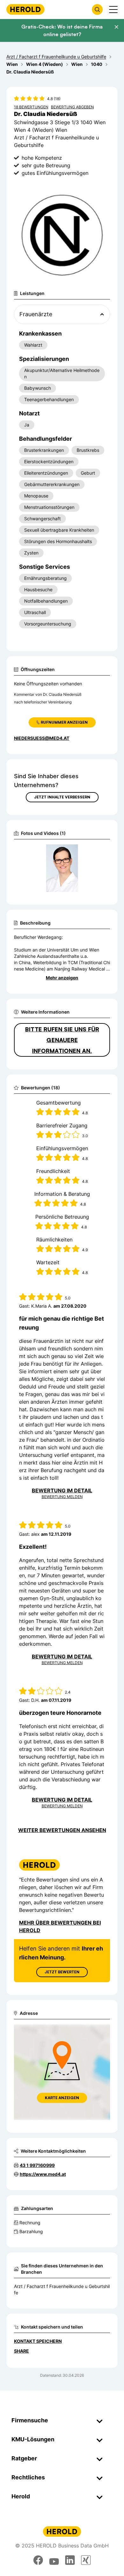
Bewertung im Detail (62, 1490)
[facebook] (38, 2560)
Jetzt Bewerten (62, 1972)
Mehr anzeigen (62, 978)
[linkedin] (70, 2560)
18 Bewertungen (31, 107)
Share (21, 2351)
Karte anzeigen (62, 2098)
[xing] (86, 2560)
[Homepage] (25, 9)
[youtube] (54, 2560)
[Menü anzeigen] (113, 10)
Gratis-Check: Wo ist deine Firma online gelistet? (62, 30)
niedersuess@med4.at (42, 738)
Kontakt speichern (38, 2341)
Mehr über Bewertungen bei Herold (60, 1926)
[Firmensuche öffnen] (97, 10)
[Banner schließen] (116, 27)
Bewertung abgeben (72, 107)
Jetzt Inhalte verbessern (62, 797)
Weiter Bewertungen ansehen (62, 1830)
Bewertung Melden (62, 1497)
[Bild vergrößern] (95, 852)
